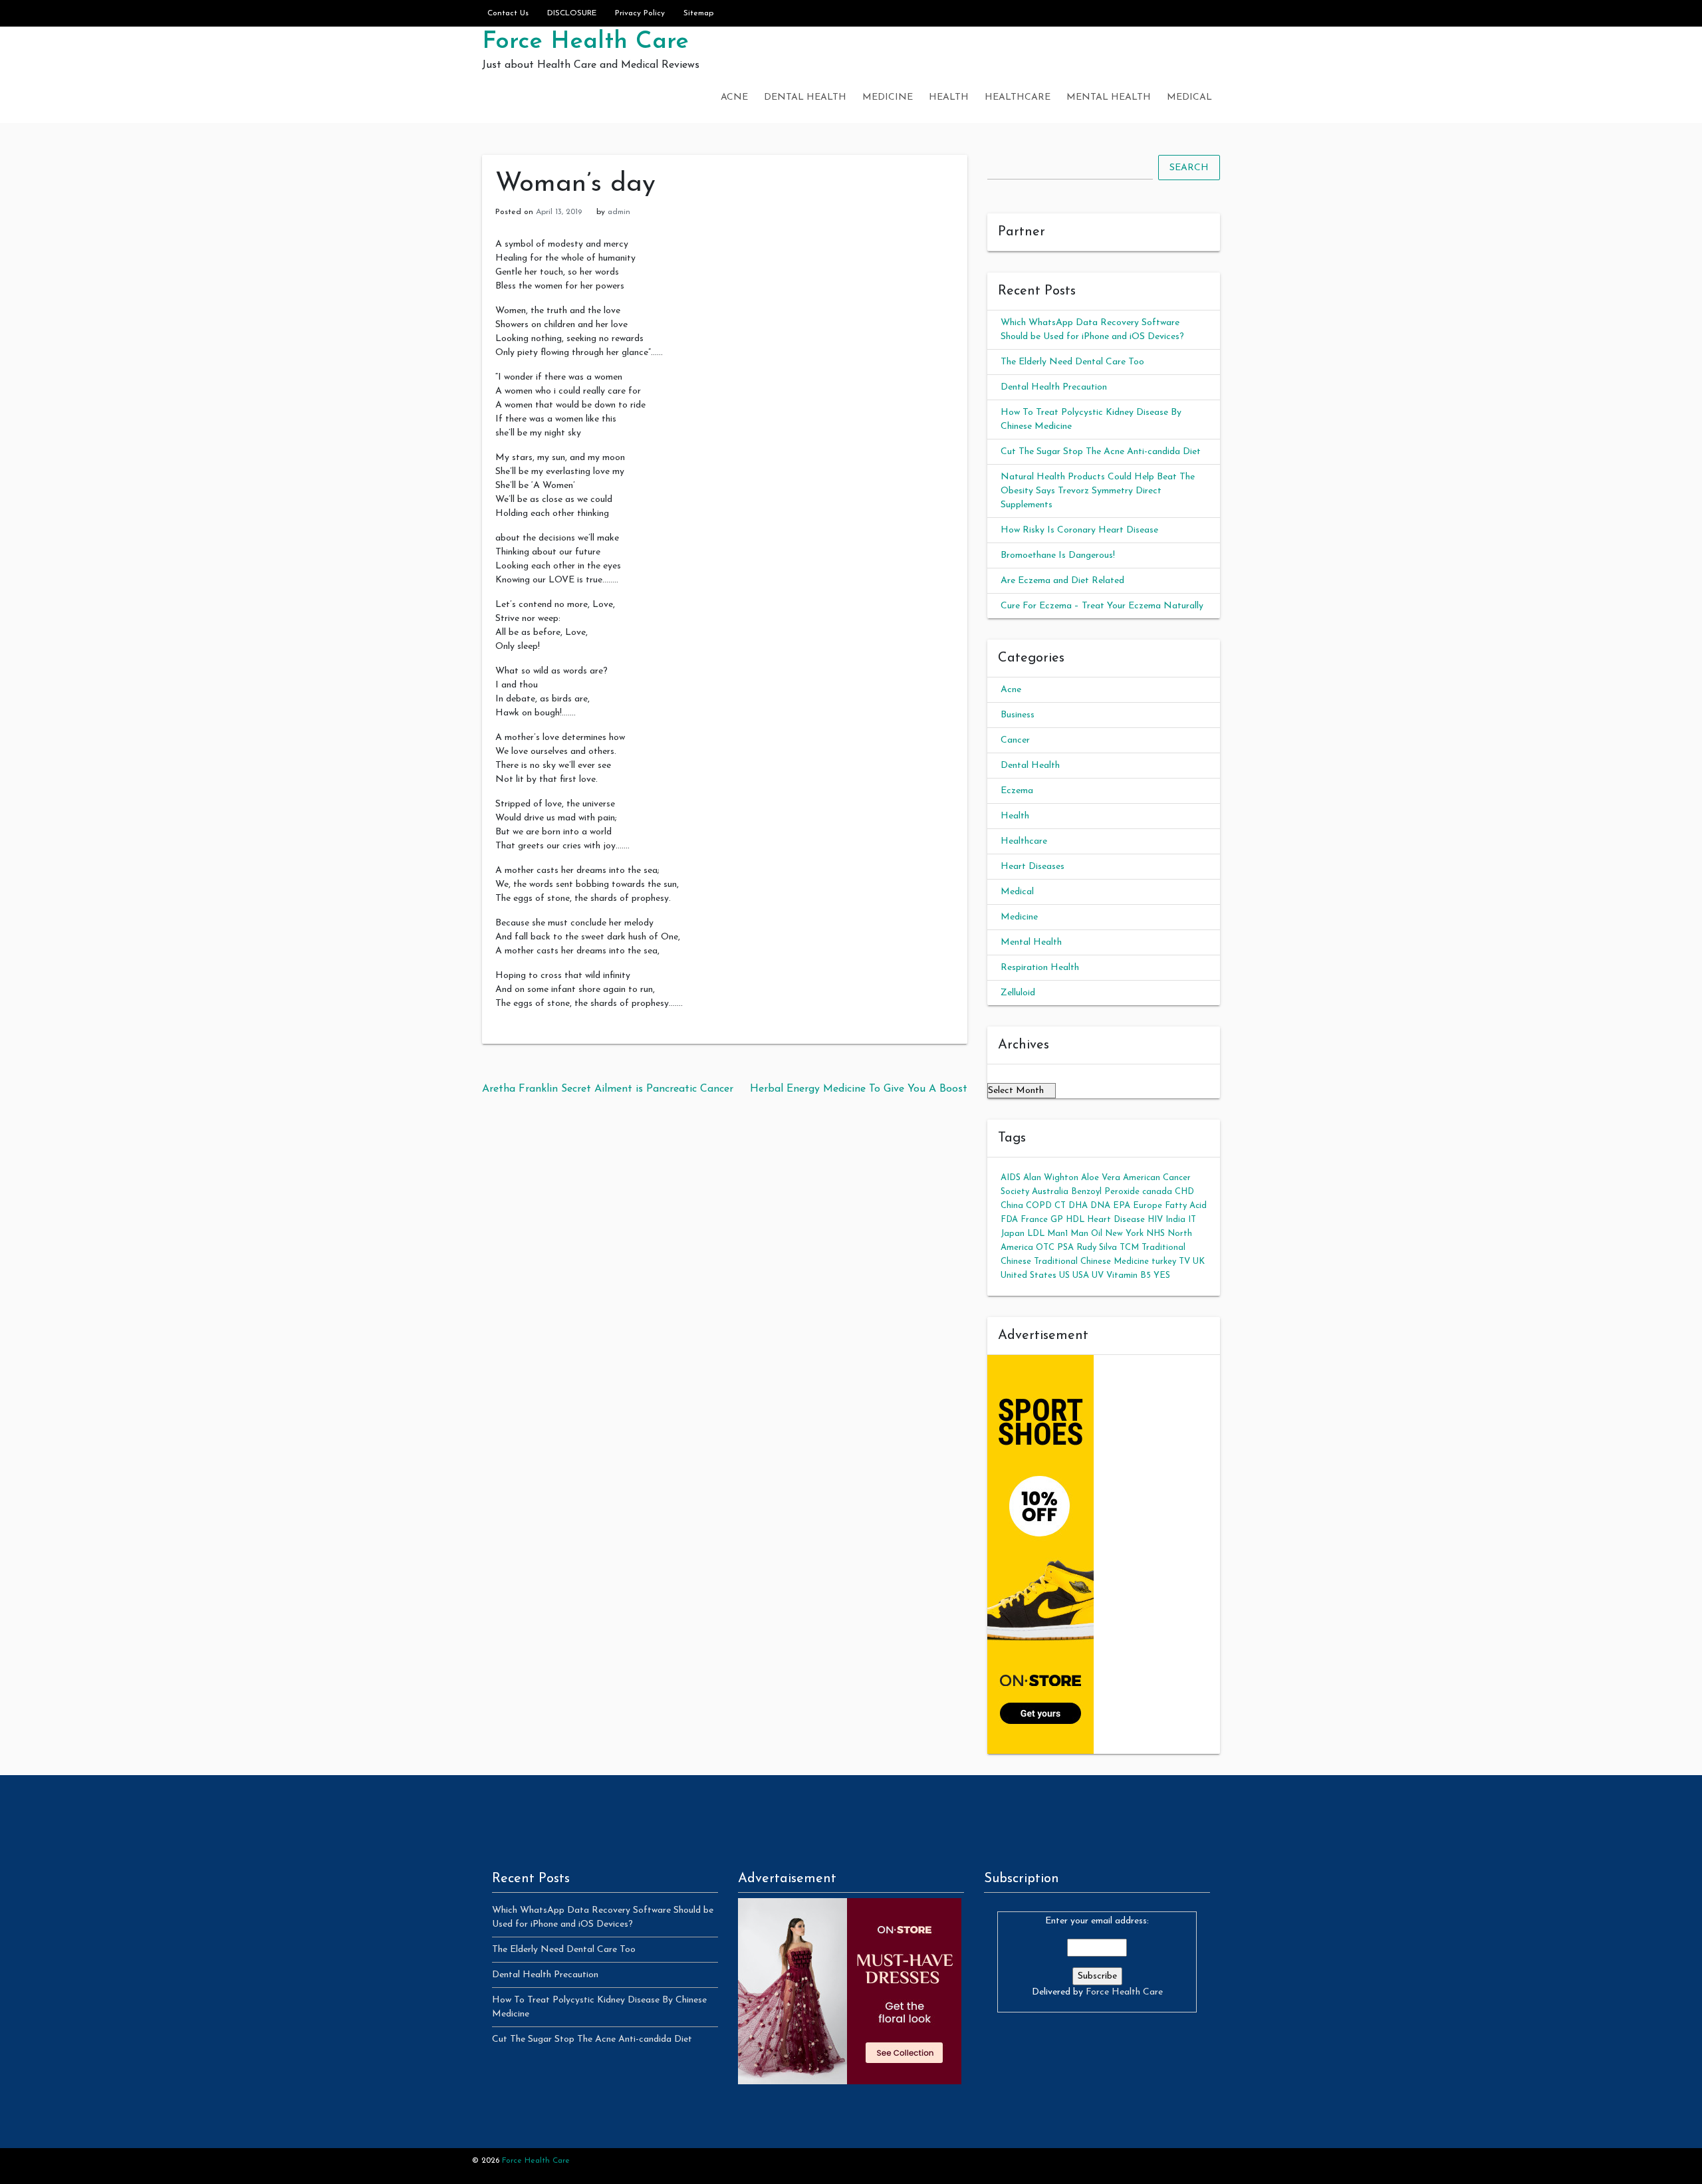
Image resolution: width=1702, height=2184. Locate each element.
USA (1081, 1275)
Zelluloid (1018, 993)
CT (1060, 1206)
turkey (1164, 1262)
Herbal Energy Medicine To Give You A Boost (859, 1089)
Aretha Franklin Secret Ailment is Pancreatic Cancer (608, 1089)
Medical (1189, 97)
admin (619, 212)
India (1175, 1220)
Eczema (1017, 791)
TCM (1129, 1248)
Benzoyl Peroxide (1105, 1192)
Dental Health (805, 97)
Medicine (888, 97)
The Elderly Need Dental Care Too (1072, 362)
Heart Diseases (1033, 867)
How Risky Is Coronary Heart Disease (1079, 530)
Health (949, 97)
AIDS (1011, 1178)
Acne (734, 97)
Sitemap (698, 13)
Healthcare (1018, 97)
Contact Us (508, 13)
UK (1199, 1262)
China (1012, 1206)
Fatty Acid (1186, 1206)
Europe (1148, 1206)
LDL (1036, 1234)
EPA (1122, 1206)
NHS (1155, 1234)
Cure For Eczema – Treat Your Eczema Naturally (1102, 606)
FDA (1009, 1220)
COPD (1039, 1206)
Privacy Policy (640, 13)
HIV (1155, 1220)
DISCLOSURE (572, 13)
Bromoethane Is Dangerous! (1058, 555)
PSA (1065, 1248)
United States (1029, 1275)
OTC (1045, 1248)
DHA (1078, 1206)
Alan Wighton (1051, 1178)
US (1064, 1275)
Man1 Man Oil (1075, 1234)
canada (1157, 1192)
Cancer (1015, 740)
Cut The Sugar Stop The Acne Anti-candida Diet (1101, 452)
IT (1192, 1220)
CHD (1184, 1192)
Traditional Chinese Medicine (1091, 1262)
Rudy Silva (1097, 1248)
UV (1098, 1275)
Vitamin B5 (1129, 1275)
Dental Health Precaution (1054, 387)
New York (1124, 1234)
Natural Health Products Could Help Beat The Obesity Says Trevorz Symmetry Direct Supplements (1098, 491)
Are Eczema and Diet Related (1062, 581)
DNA (1100, 1206)
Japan (1013, 1234)
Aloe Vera (1101, 1178)
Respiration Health (1040, 968)
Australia (1050, 1192)
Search (1189, 168)
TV (1184, 1262)
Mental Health (1109, 97)
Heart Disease (1116, 1220)
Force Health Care (585, 42)
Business (1018, 715)
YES (1162, 1275)
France (1034, 1220)
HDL (1075, 1220)
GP (1057, 1220)
